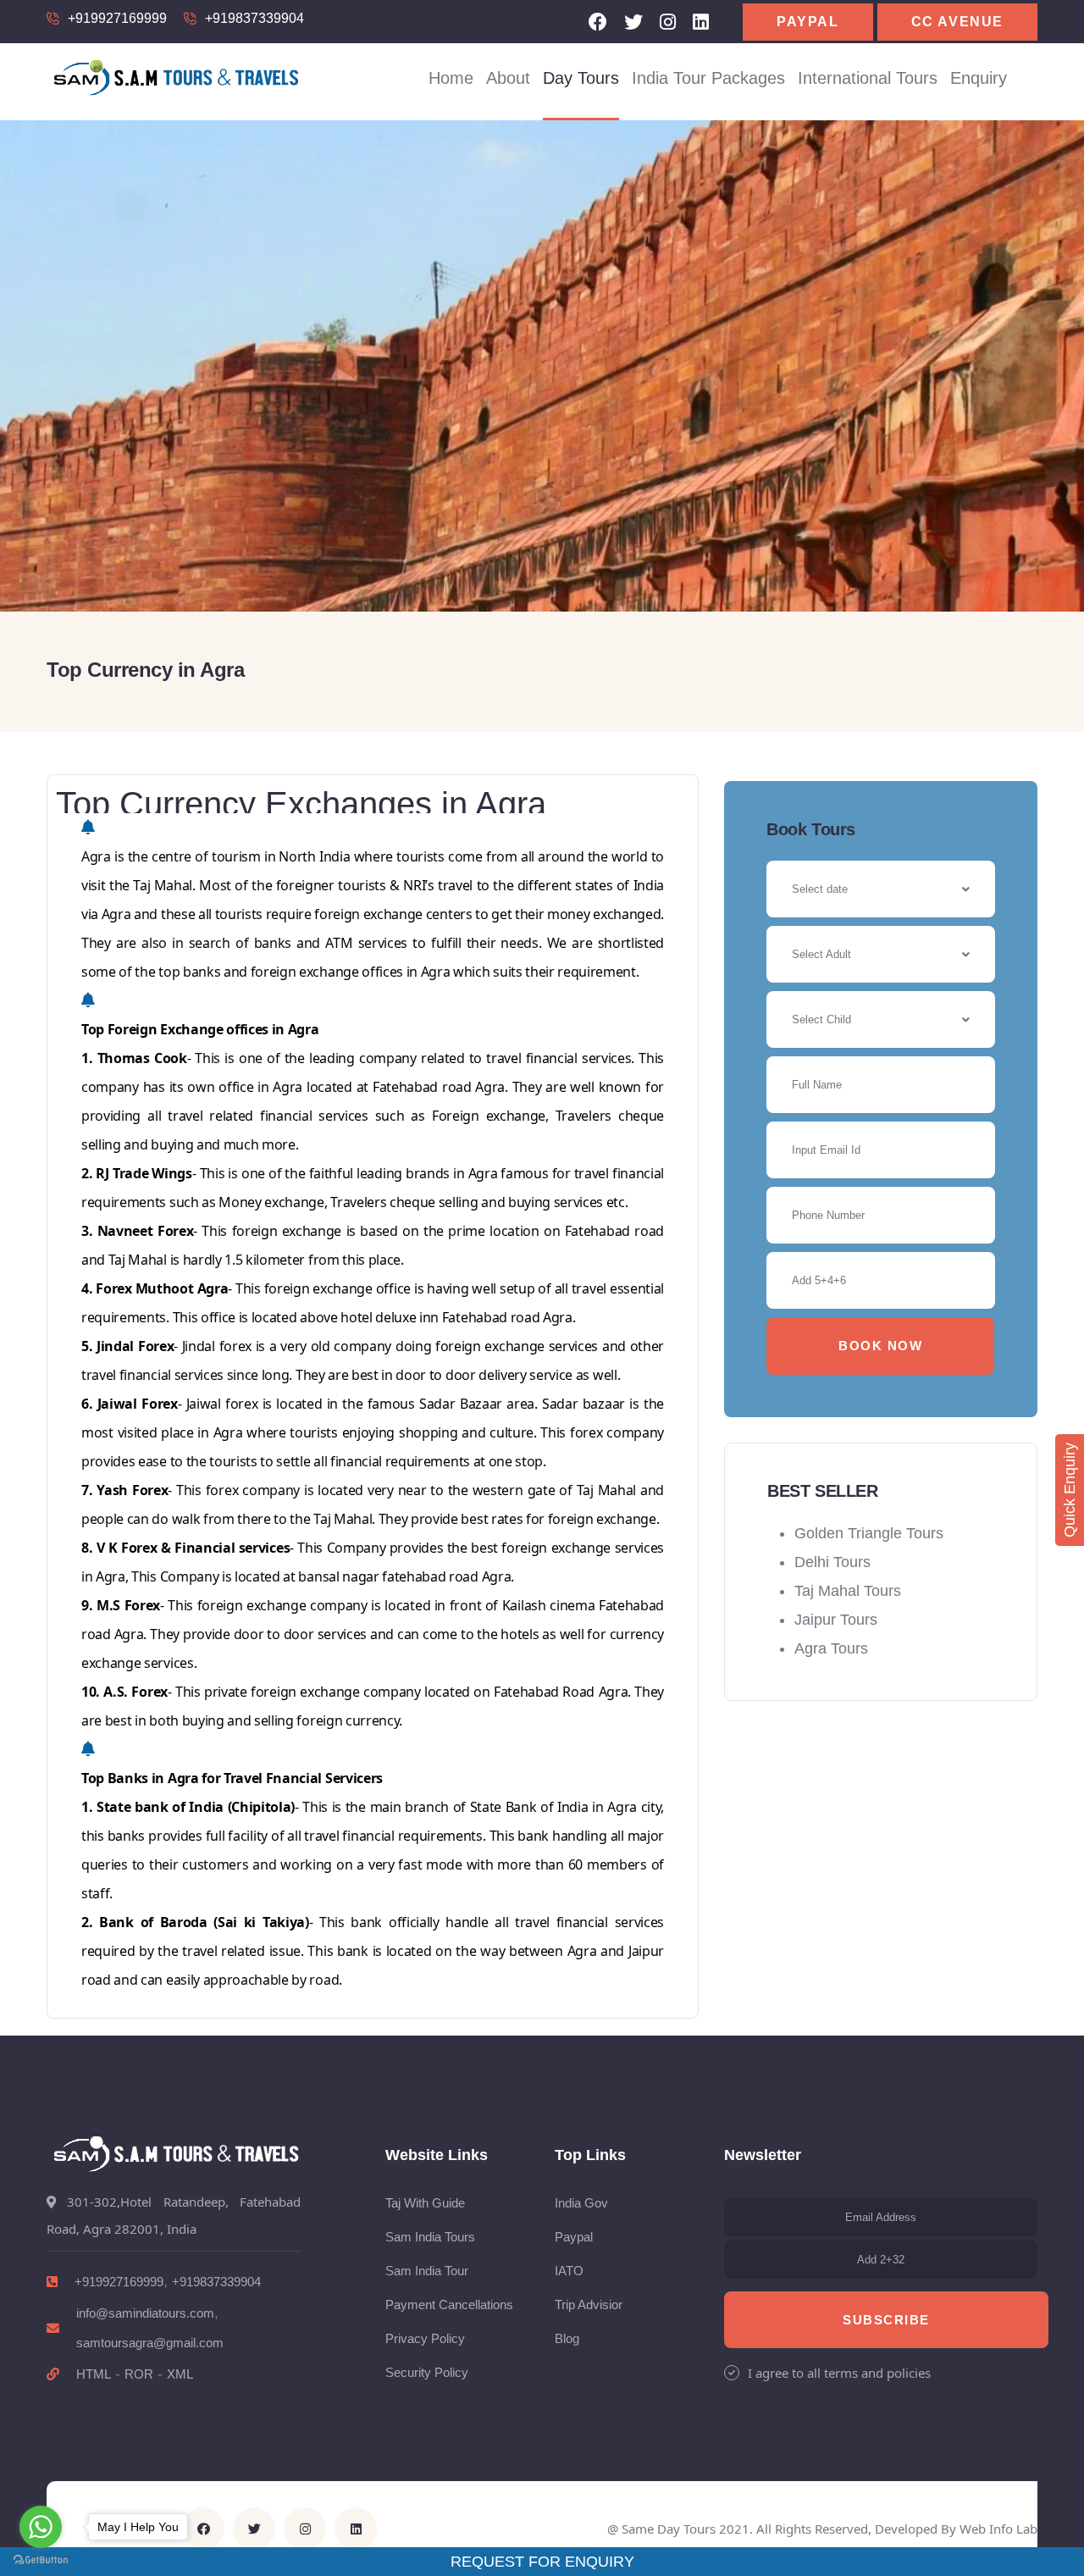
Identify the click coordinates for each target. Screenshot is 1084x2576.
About (508, 78)
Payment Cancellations (449, 2305)
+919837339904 (254, 18)
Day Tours (581, 78)
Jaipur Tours (836, 1620)
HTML (94, 2374)
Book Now (880, 1346)
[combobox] (881, 954)
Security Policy (427, 2372)
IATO (569, 2271)
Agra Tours (831, 1648)
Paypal (808, 22)
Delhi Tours (832, 1562)
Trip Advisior (589, 2305)
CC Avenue (957, 22)
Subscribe (886, 2320)
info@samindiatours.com (145, 2313)
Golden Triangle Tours (869, 1533)
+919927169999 (117, 18)
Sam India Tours (430, 2237)
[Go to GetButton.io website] (41, 2559)
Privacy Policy (425, 2338)
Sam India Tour (427, 2271)
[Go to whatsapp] (41, 2527)
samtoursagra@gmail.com (150, 2343)
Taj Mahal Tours (848, 1591)
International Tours (868, 78)
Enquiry (979, 78)
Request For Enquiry (542, 2562)
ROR (139, 2374)
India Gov (581, 2203)
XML (180, 2374)
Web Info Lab (998, 2529)
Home (451, 78)
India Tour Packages (708, 78)
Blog (567, 2338)
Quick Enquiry (1070, 1490)
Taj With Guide (425, 2203)
